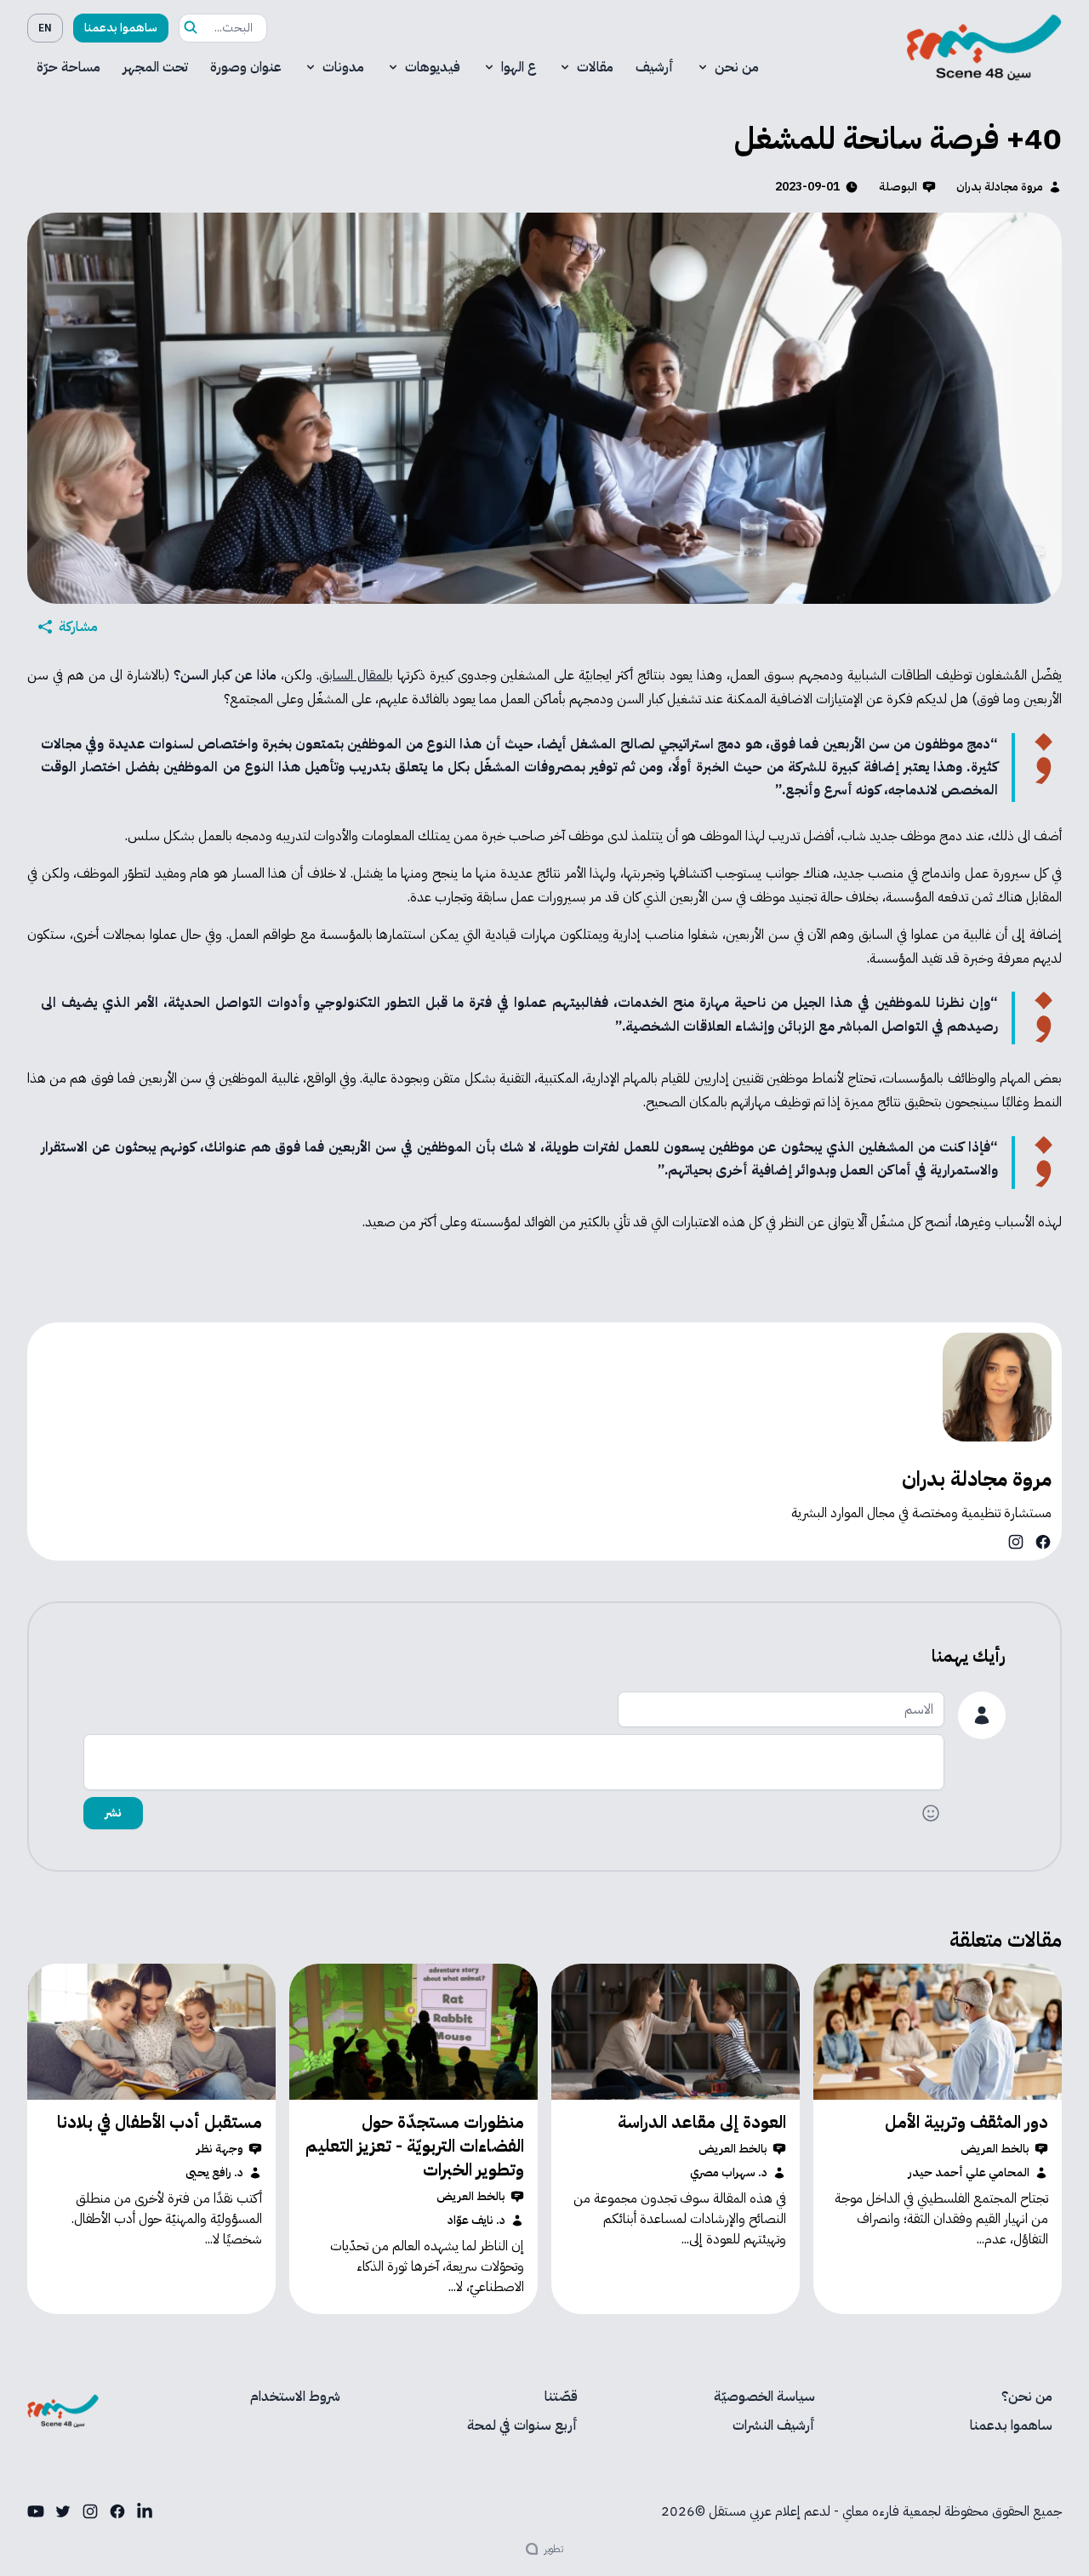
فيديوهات (433, 67)
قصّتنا (561, 2397)
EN (45, 28)
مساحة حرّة (68, 67)
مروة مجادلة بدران (1000, 187)
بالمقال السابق (356, 675)
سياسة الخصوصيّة (764, 2397)
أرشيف (655, 67)
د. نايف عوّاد (476, 2221)
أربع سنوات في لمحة (522, 2425)
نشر (113, 1813)
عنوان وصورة (246, 67)
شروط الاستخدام (295, 2397)
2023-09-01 (807, 187)
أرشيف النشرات (774, 2425)
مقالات (595, 67)
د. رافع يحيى (214, 2173)
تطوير (554, 2549)
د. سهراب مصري (729, 2173)
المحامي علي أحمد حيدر (969, 2173)
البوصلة (898, 187)
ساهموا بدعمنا (121, 28)
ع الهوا (519, 67)
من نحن (737, 67)
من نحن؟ (1027, 2397)
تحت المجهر (155, 67)
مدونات (343, 67)
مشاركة (78, 627)
